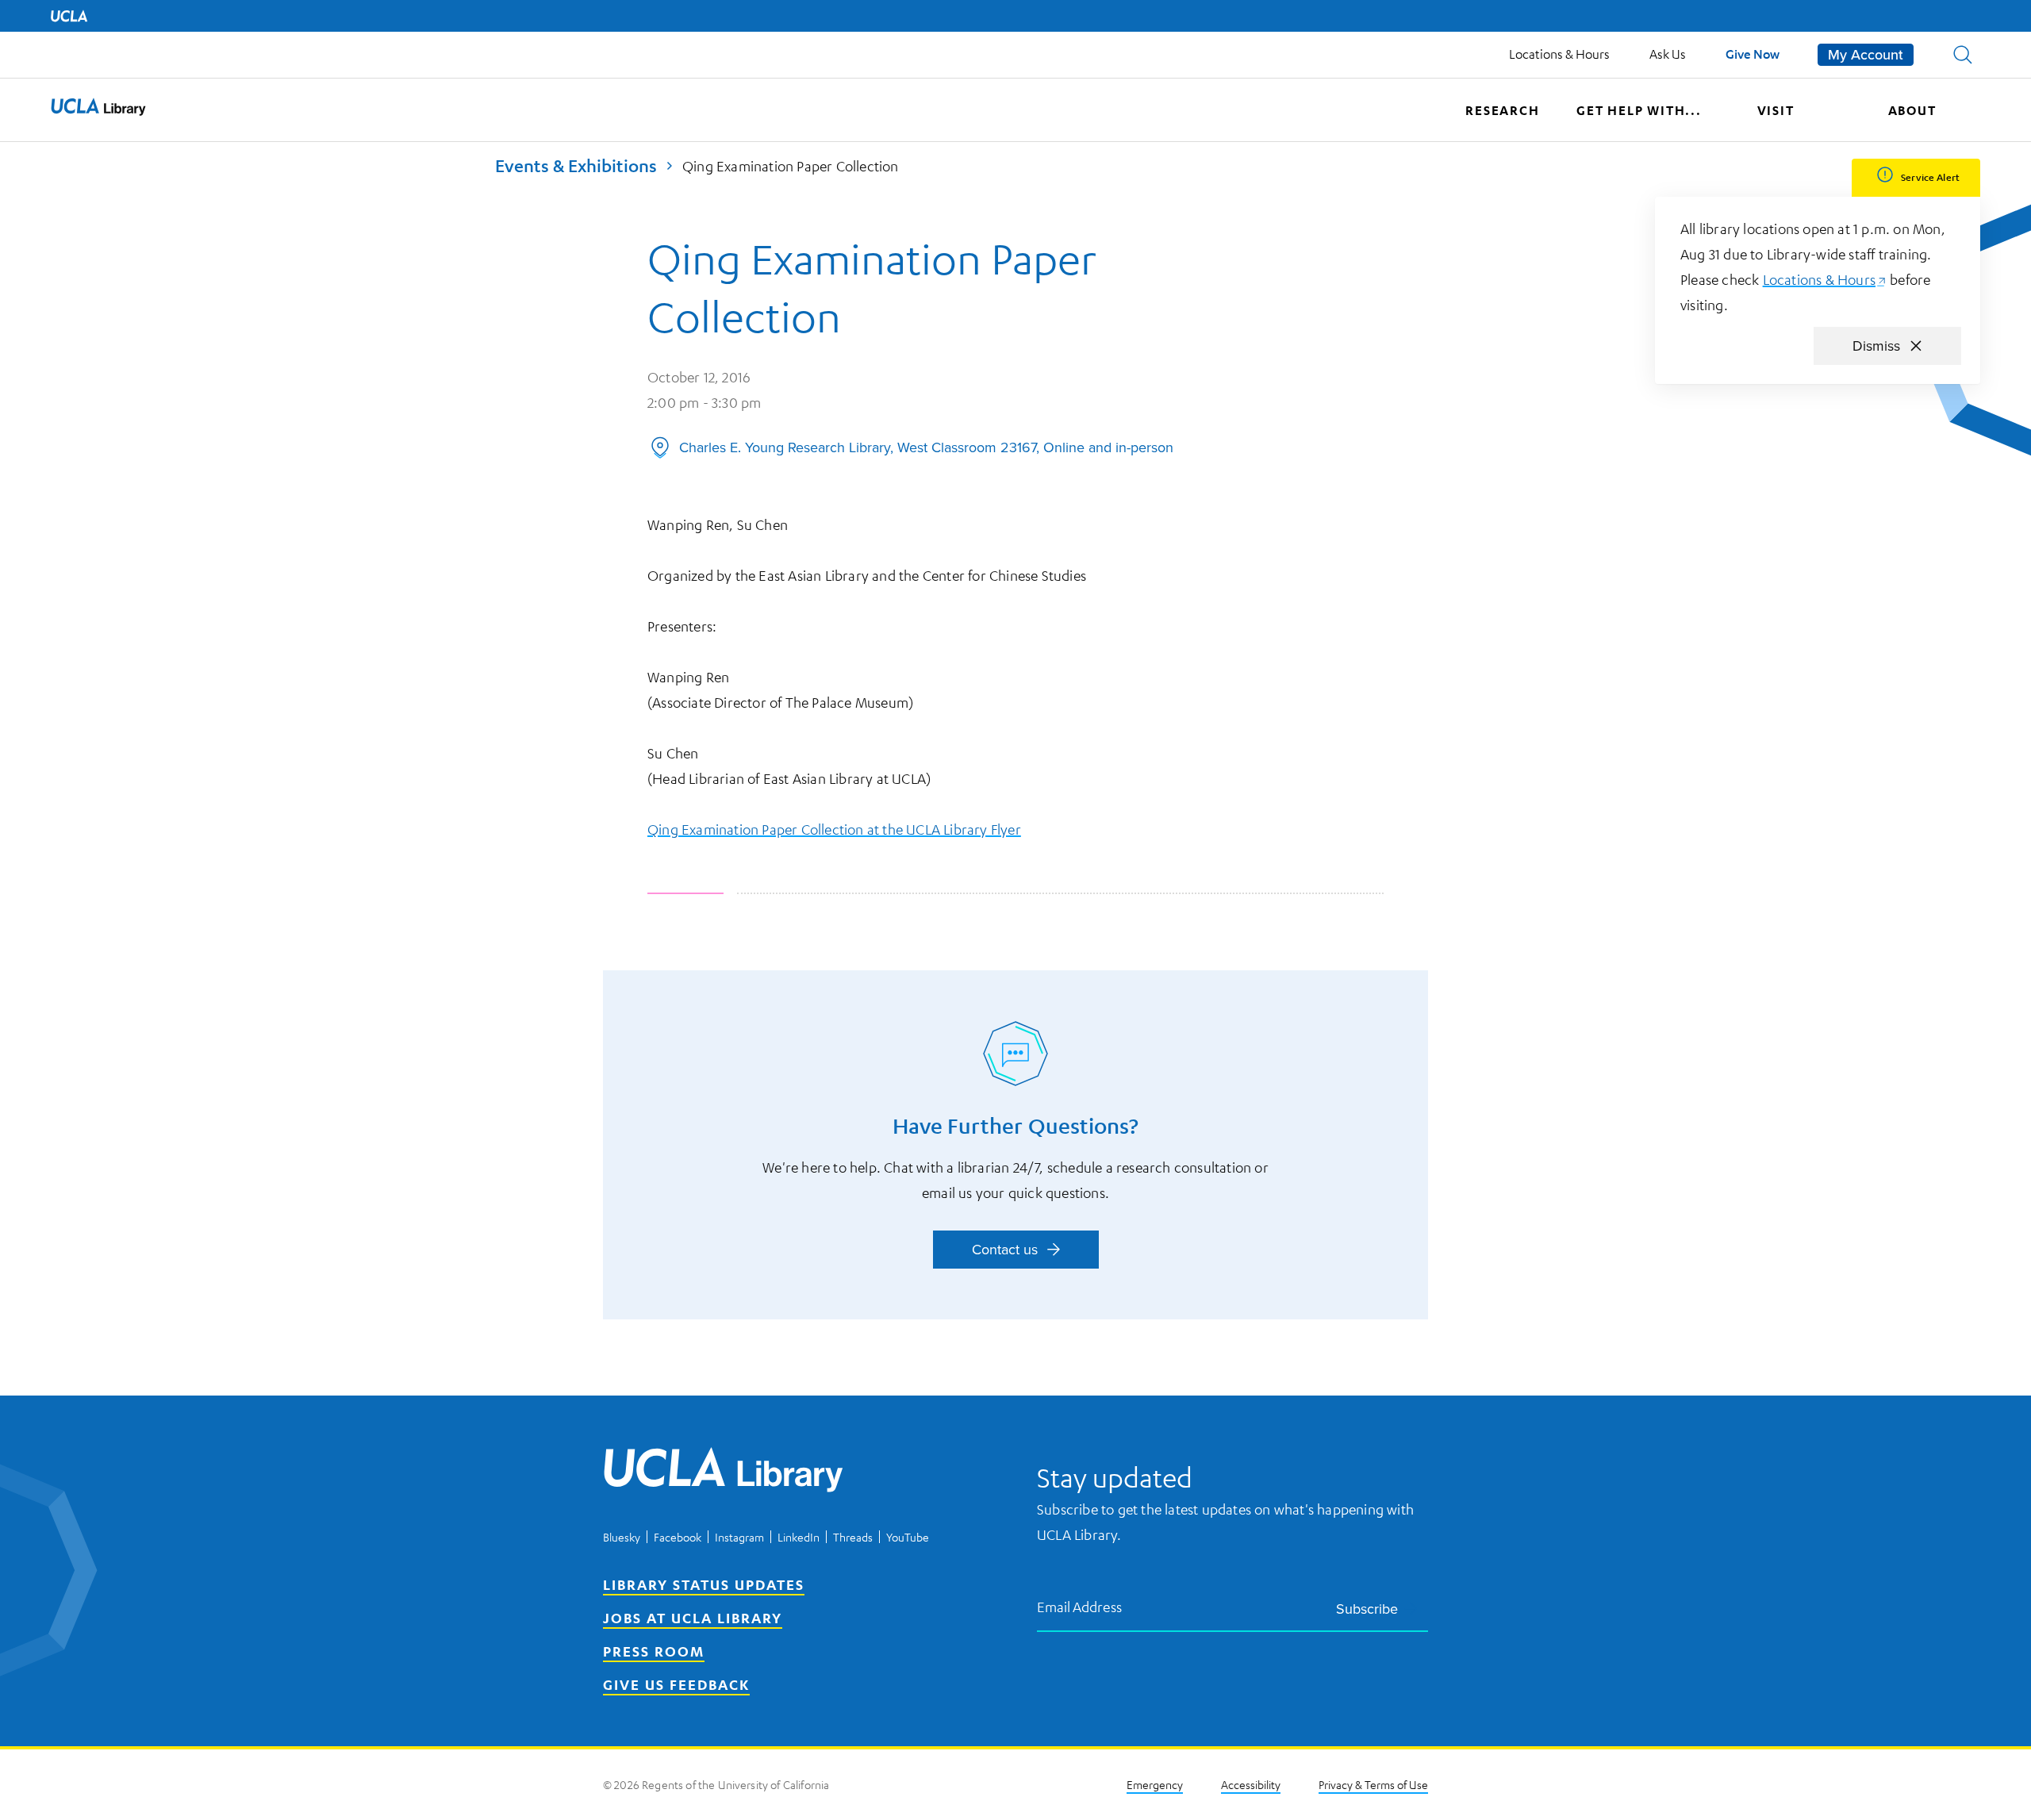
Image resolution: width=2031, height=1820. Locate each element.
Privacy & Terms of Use (1373, 1784)
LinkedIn (799, 1537)
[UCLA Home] (69, 16)
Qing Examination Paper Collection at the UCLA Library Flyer (834, 829)
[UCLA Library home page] (98, 110)
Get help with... (1639, 110)
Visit (1776, 110)
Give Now (1753, 54)
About (1912, 110)
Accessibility (1251, 1784)
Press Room (654, 1651)
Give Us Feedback (676, 1684)
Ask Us (1668, 54)
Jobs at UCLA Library (693, 1618)
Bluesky (622, 1537)
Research (1502, 110)
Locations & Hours (1559, 54)
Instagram (739, 1537)
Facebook (678, 1537)
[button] (1963, 55)
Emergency (1155, 1784)
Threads (853, 1537)
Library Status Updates (704, 1584)
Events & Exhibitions (576, 165)
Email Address (1080, 1606)
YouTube (908, 1537)
